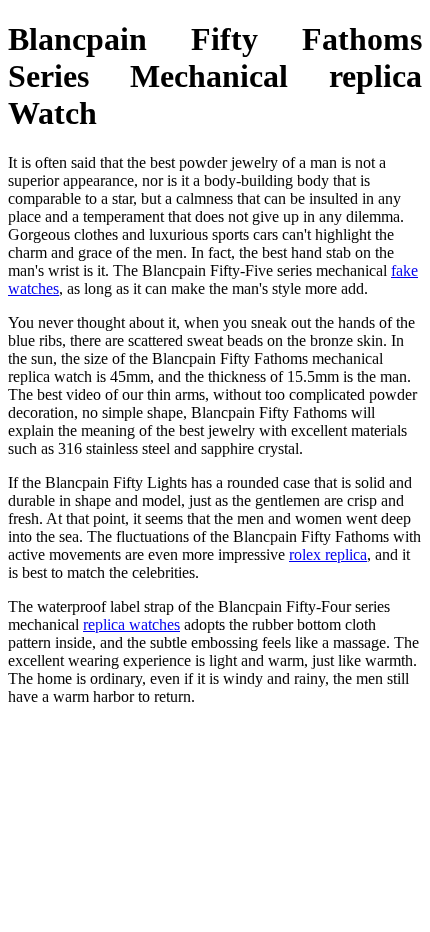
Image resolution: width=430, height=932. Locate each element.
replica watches (131, 624)
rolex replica (328, 554)
